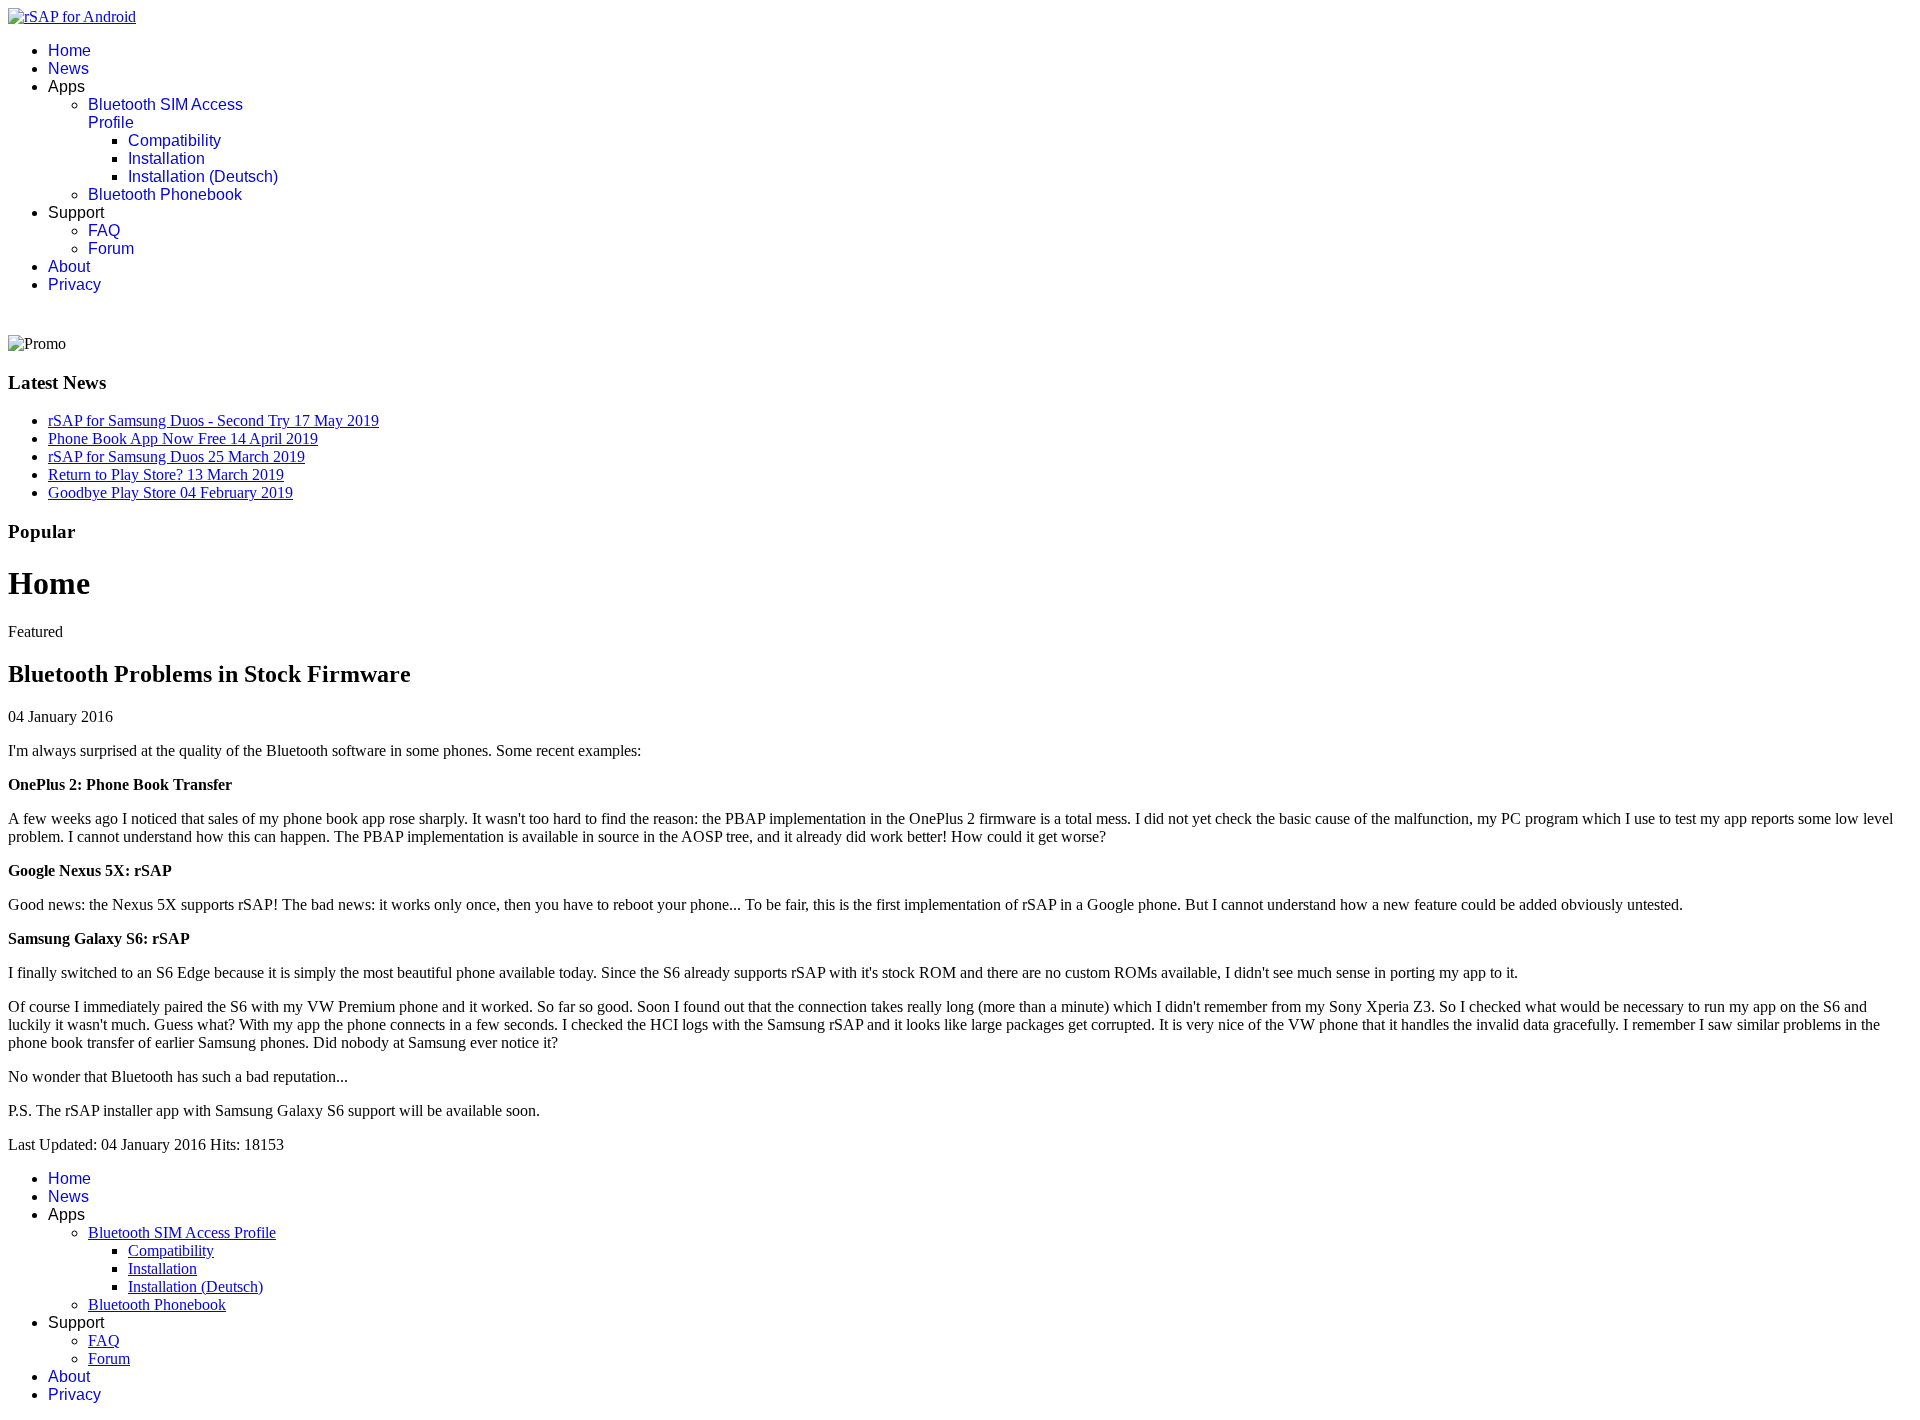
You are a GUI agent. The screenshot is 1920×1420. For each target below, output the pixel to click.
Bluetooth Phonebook (165, 194)
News (68, 68)
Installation (166, 158)
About (69, 266)
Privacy (74, 284)
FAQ (104, 230)
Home (69, 50)
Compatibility (174, 140)
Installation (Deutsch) (203, 176)
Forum (111, 248)
